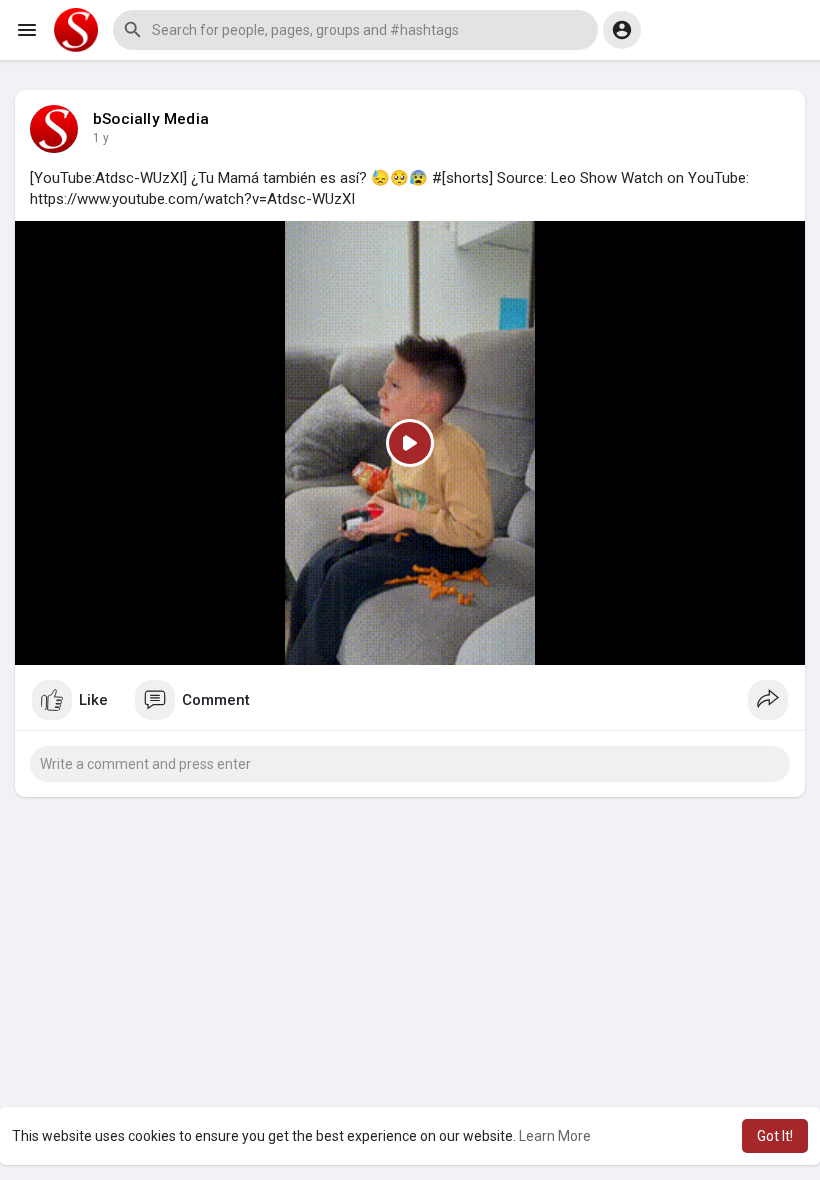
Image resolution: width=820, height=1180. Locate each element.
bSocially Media (151, 119)
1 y (101, 138)
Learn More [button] (555, 1136)
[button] (355, 30)
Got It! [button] (775, 1136)
